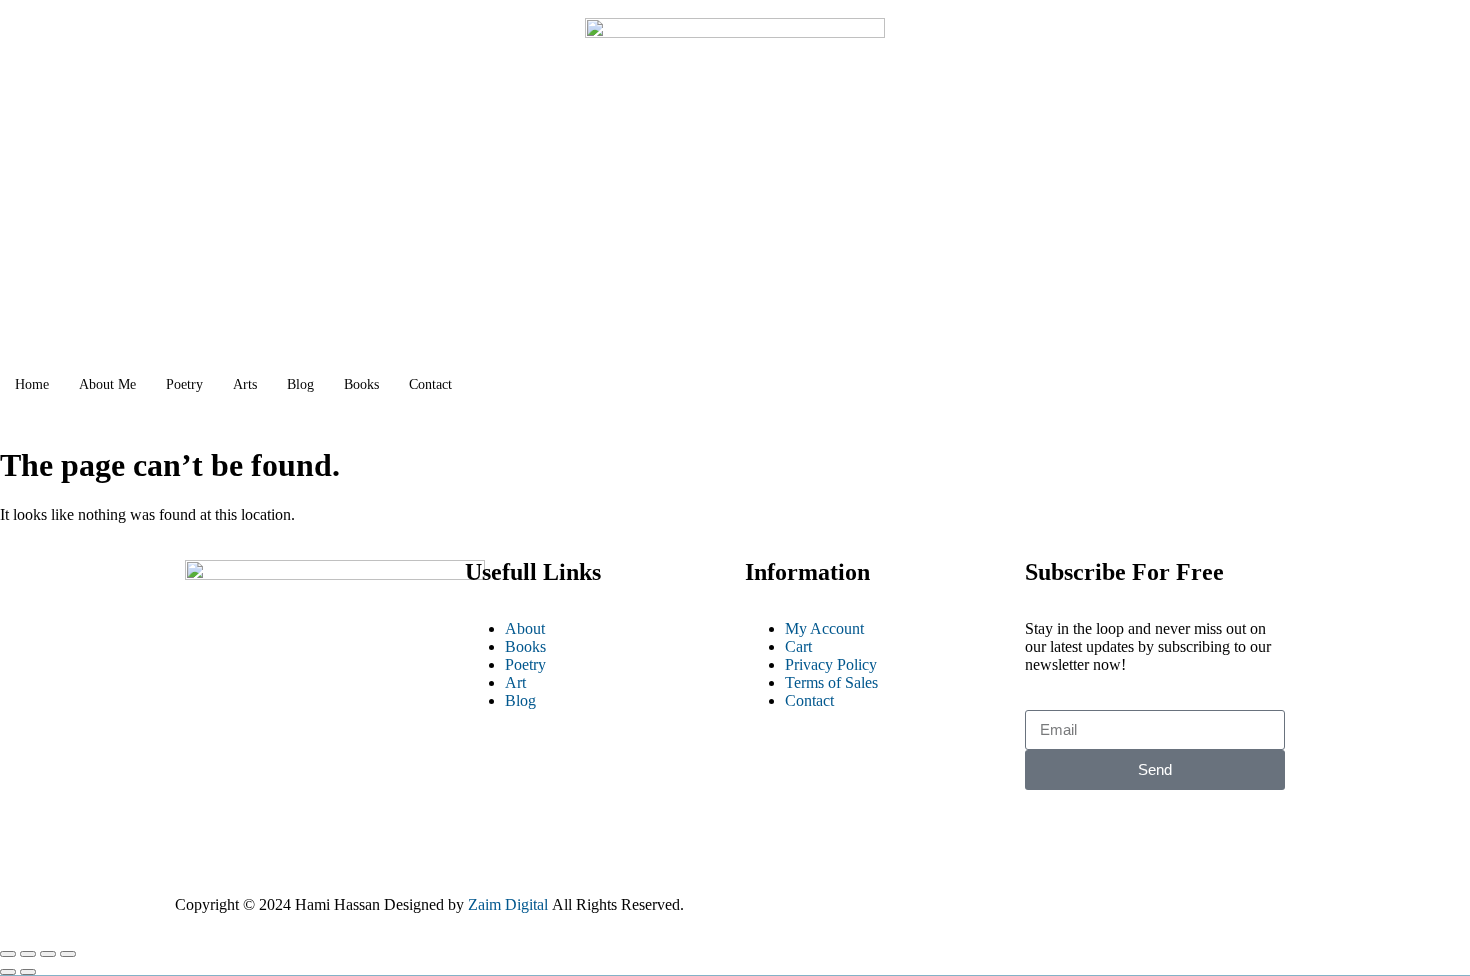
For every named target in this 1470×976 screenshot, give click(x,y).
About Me (107, 384)
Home (32, 384)
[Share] (48, 954)
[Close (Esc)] (68, 954)
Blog (300, 384)
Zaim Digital (508, 904)
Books (361, 384)
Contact (430, 384)
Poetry (184, 384)
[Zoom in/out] (8, 954)
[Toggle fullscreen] (28, 954)
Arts (245, 384)
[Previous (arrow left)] (8, 972)
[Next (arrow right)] (28, 972)
